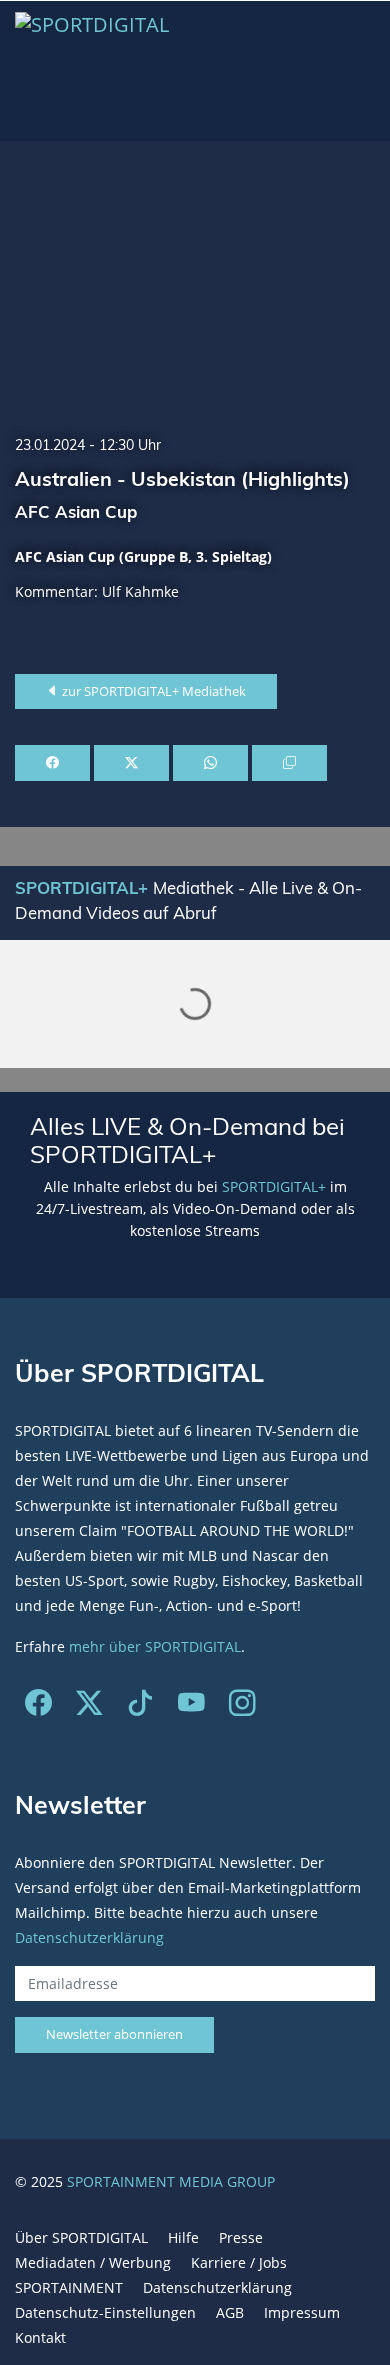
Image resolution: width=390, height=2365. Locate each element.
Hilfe (183, 2237)
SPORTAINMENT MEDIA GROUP (171, 2181)
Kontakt (40, 2337)
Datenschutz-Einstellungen (105, 2312)
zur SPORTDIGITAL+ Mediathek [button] (152, 691)
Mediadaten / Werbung (93, 2262)
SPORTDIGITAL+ (274, 1186)
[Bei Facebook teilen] (52, 763)
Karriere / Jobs (239, 2262)
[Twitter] (89, 1706)
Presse (241, 2237)
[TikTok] (140, 1706)
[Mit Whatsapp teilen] (210, 763)
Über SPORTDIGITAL (81, 2237)
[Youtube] (191, 1706)
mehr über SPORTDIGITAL (155, 1646)
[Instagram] (242, 1706)
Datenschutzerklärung (89, 1937)
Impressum (302, 2312)
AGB (230, 2312)
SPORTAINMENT (69, 2287)
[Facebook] (38, 1706)
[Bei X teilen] (131, 763)
